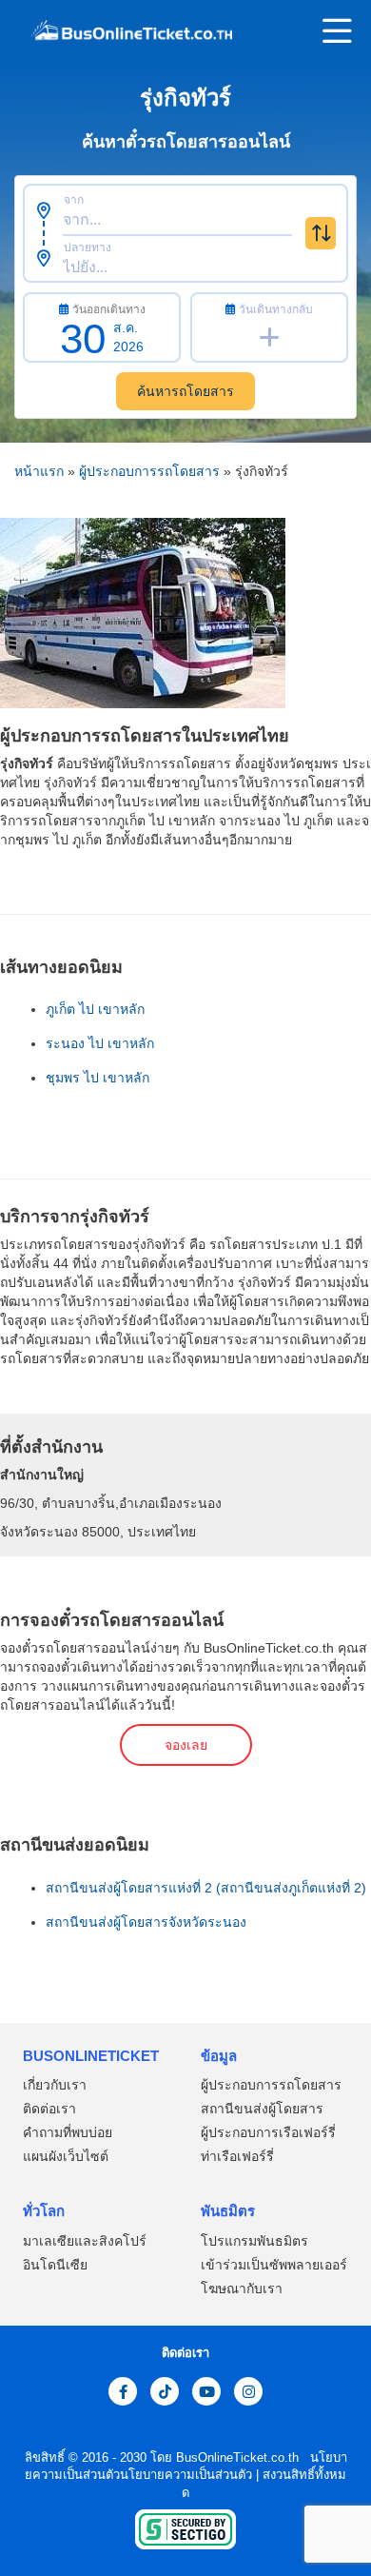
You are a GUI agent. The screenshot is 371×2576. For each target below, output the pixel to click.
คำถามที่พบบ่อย (68, 2132)
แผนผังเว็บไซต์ (66, 2156)
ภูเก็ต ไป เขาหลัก (95, 1009)
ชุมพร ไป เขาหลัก (98, 1078)
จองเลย (186, 1745)
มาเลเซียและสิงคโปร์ (85, 2241)
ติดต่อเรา (49, 2109)
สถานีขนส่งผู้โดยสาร (262, 2109)
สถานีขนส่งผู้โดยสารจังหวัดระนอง (146, 1922)
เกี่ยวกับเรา (55, 2085)
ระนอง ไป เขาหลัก (100, 1043)
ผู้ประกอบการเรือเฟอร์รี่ (268, 2132)
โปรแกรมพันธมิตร (254, 2241)
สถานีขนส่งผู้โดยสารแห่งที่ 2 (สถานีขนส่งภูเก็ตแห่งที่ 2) (206, 1888)
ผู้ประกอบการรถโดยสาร (149, 471)
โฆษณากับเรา (242, 2289)
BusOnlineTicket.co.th (239, 2457)
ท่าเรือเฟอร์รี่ (237, 2156)
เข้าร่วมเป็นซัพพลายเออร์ (274, 2265)
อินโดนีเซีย (55, 2265)
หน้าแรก (39, 471)
